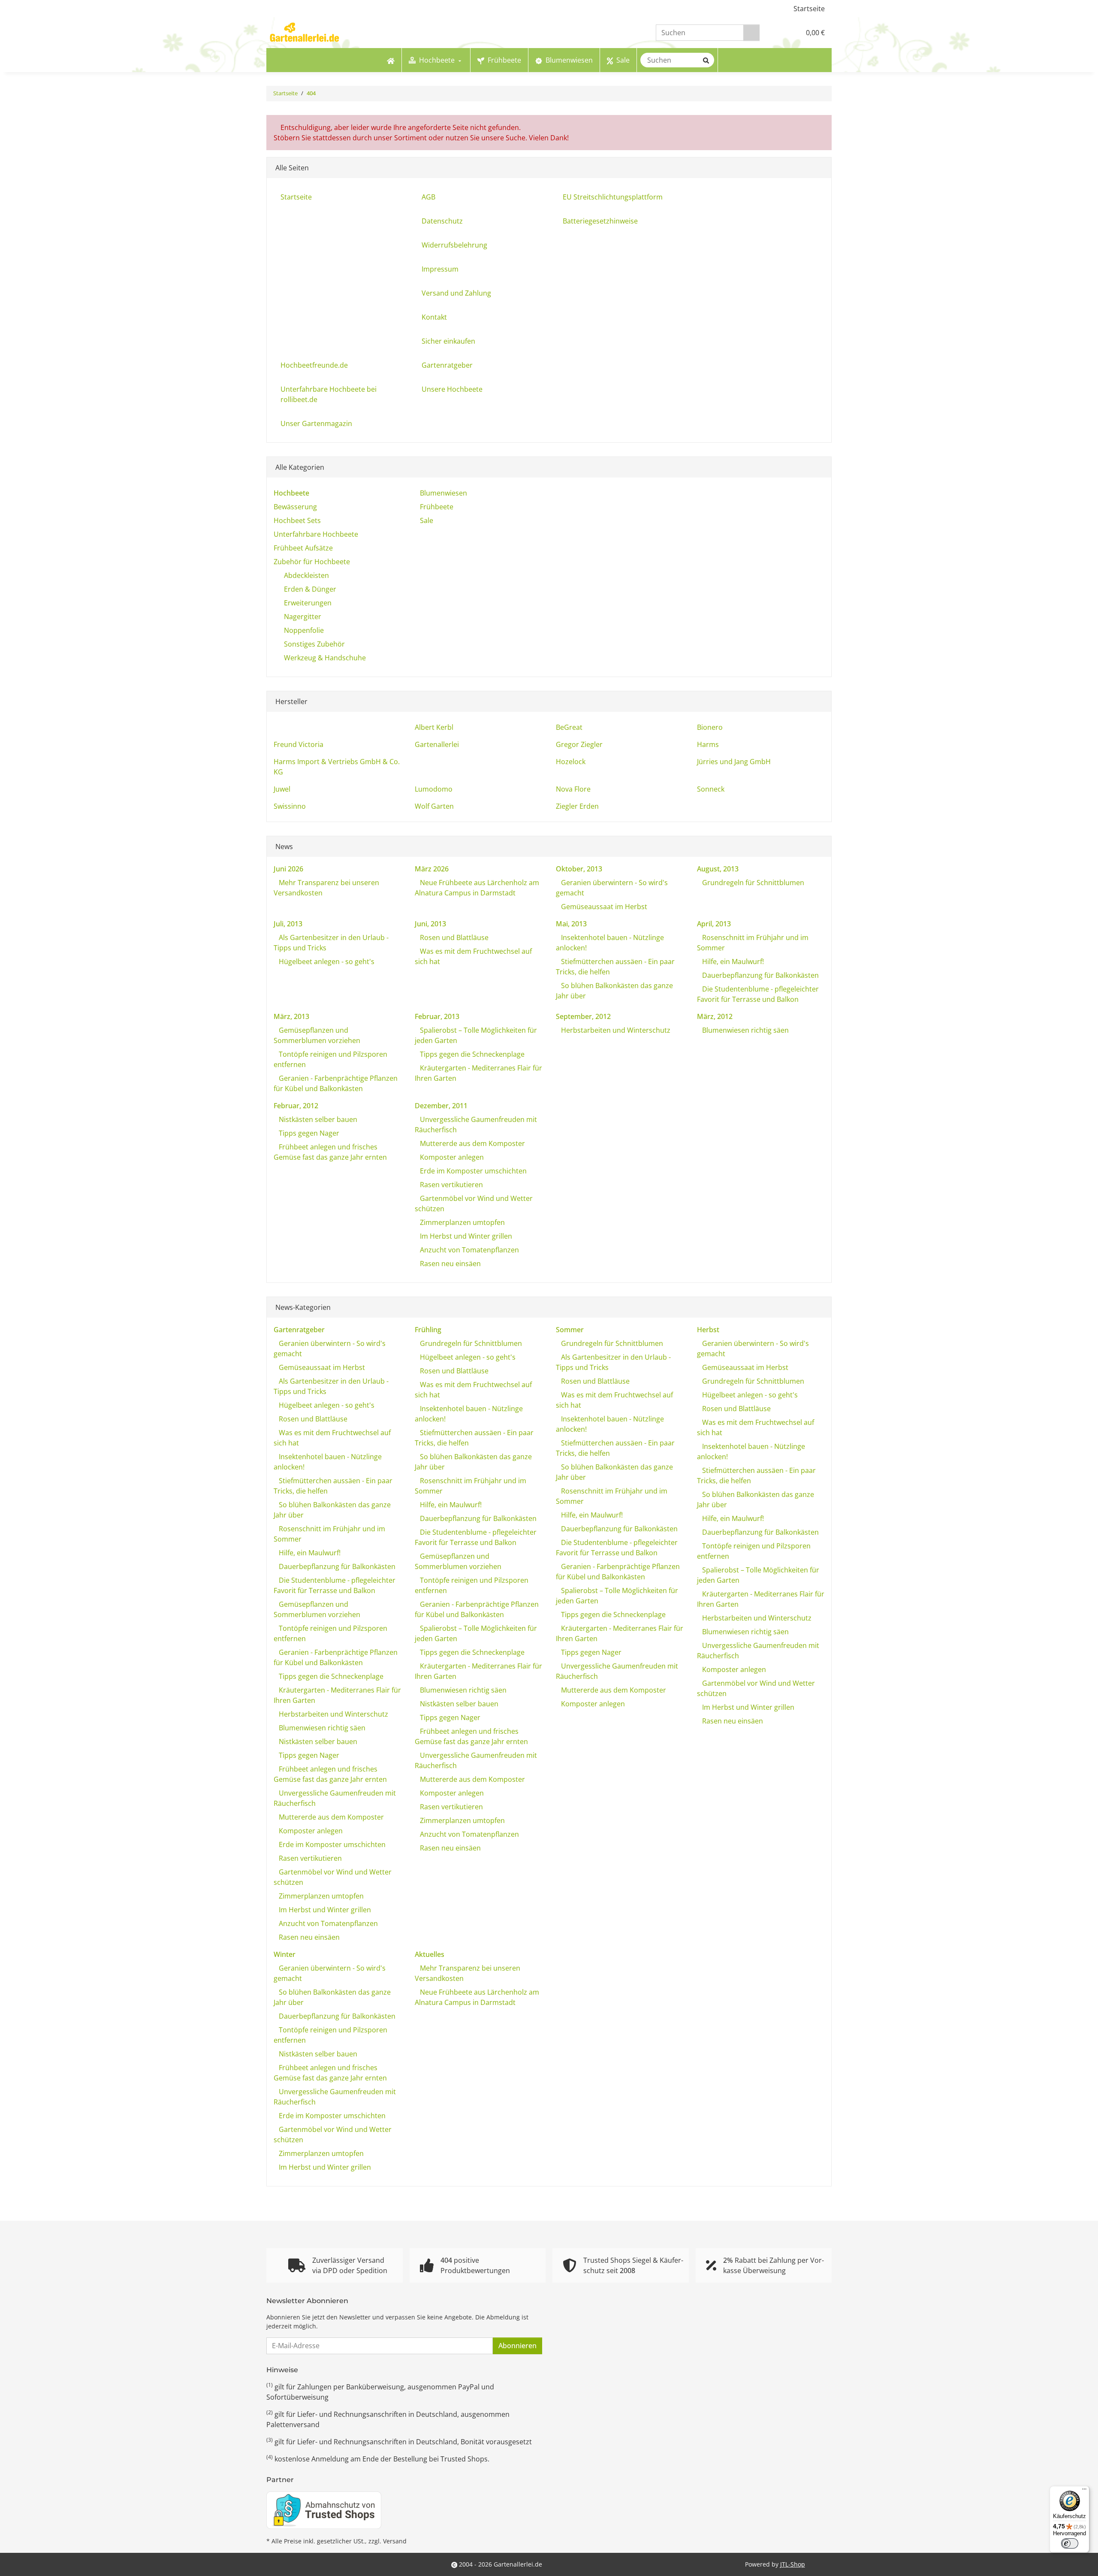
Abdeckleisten (306, 575)
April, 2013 (714, 924)
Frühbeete (436, 507)
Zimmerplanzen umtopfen (462, 1222)
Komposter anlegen (451, 1157)
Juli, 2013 (288, 924)
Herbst (708, 1330)
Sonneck (711, 789)
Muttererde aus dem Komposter (472, 1143)
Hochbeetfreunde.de (314, 365)
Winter (285, 1954)
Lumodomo (434, 789)
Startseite (809, 9)
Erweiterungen (308, 603)
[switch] (1070, 2543)
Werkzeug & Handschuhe (325, 658)
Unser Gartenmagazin (316, 423)
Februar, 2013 (437, 1016)
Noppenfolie (304, 630)
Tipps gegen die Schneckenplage (471, 1054)
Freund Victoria (299, 744)
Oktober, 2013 (579, 869)
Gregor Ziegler (579, 744)
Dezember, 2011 (441, 1106)
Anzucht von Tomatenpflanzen (469, 1250)
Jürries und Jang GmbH (734, 762)
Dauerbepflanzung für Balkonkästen (760, 975)
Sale (426, 520)
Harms (708, 744)
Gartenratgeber (447, 365)
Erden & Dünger (310, 589)
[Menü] (1084, 2491)
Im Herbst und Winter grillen (465, 1236)
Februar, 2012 (296, 1106)
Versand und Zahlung (456, 293)
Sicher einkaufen (448, 341)
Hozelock (571, 762)
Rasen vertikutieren (451, 1185)
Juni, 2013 (430, 924)
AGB (428, 197)
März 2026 (432, 869)
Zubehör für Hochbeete (312, 562)
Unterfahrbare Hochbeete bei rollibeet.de (329, 394)
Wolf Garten (434, 806)
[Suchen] (751, 33)
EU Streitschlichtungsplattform (613, 197)
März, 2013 (291, 1016)
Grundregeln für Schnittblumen (752, 883)
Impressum (440, 269)
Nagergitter (303, 617)
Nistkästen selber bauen (317, 1119)
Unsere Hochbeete (452, 389)
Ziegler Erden (577, 806)
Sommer (570, 1330)
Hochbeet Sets (297, 520)
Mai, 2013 (571, 924)
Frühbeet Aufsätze (303, 548)
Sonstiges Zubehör (314, 644)
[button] (776, 33)
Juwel (282, 789)
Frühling (428, 1330)
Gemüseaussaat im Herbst (603, 907)
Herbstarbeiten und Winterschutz (615, 1030)
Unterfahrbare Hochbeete (316, 534)
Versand (395, 2541)
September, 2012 (583, 1016)
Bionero (710, 727)
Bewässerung (295, 507)
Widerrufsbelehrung (454, 245)
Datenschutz (442, 221)
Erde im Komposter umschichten (472, 1171)
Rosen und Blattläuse (453, 937)
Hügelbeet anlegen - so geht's (326, 961)
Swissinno (290, 806)
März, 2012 (715, 1016)
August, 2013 (718, 869)
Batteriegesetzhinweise (600, 221)
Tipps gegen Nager (308, 1133)
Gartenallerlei (437, 744)
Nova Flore (573, 789)
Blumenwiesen (443, 493)
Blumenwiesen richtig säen (745, 1030)
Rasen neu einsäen (449, 1264)
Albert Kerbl (434, 727)
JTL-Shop (793, 2564)
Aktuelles (430, 1954)
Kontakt (434, 317)
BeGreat (569, 727)
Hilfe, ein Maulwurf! (732, 961)
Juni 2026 (288, 869)
